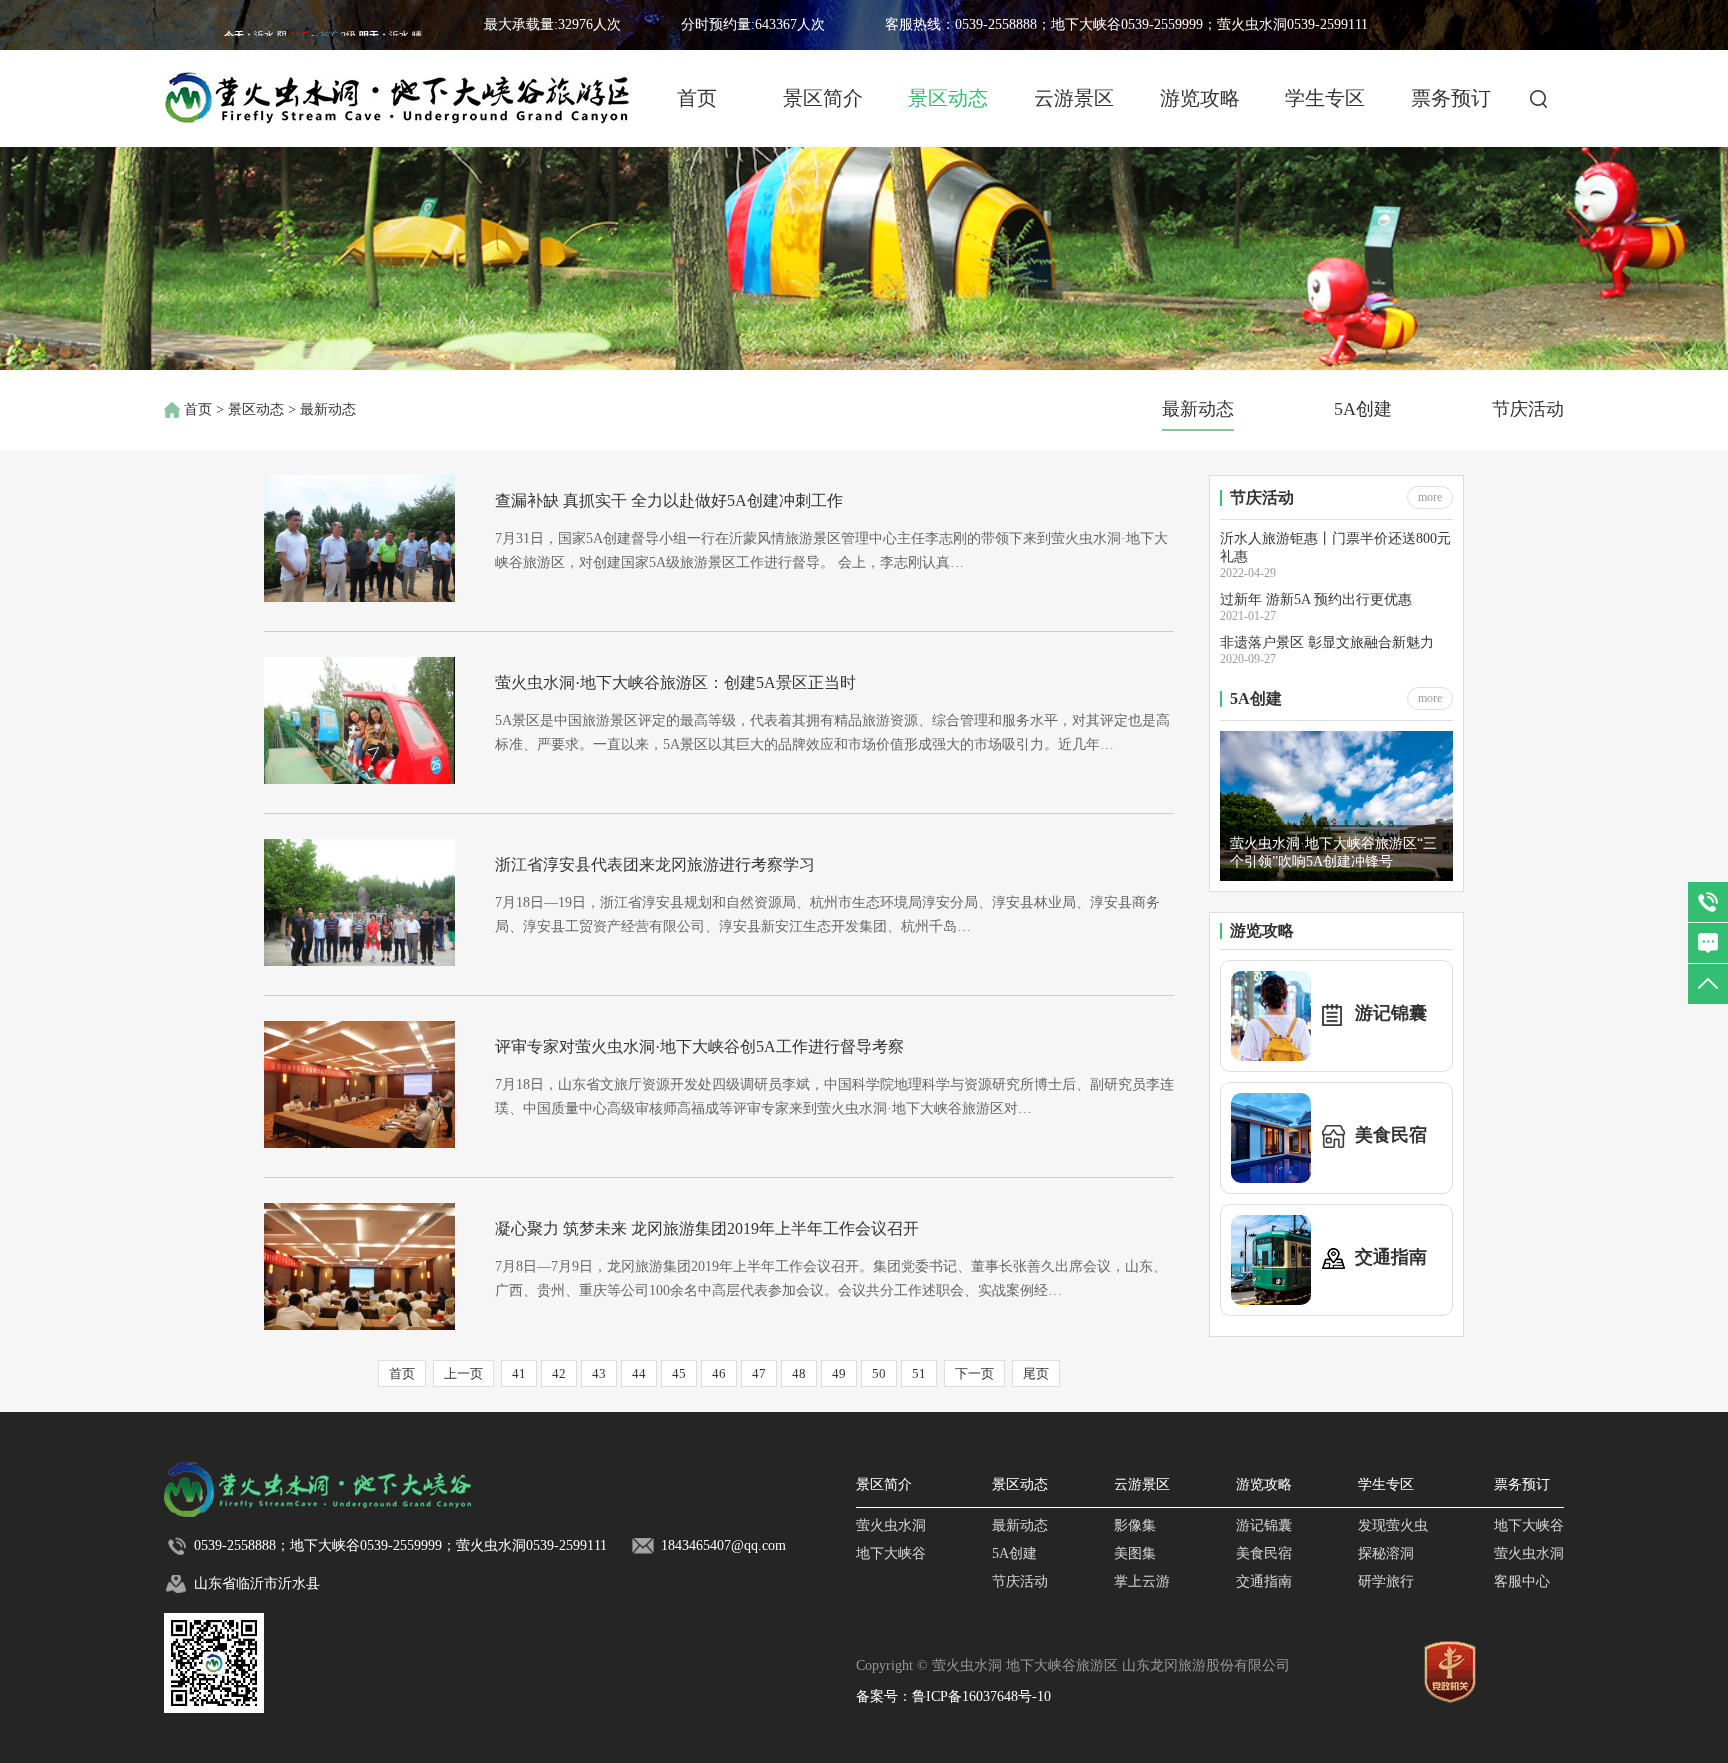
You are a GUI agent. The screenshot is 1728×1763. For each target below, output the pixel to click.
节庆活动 (1528, 409)
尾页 (1036, 1373)
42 (559, 1373)
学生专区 (1325, 98)
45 (679, 1373)
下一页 (974, 1373)
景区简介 (823, 98)
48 (799, 1373)
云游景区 (1074, 98)
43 (599, 1373)
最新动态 (1198, 409)
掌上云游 (1142, 1581)
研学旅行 (1386, 1581)
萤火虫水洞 (891, 1525)
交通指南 (1264, 1581)
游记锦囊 (1264, 1525)
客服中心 (1522, 1581)
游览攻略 (1200, 98)
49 (839, 1373)
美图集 (1135, 1553)
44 (639, 1373)
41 (519, 1373)
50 (879, 1373)
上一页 (463, 1373)
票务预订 (1451, 98)
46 (719, 1373)
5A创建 (1363, 409)
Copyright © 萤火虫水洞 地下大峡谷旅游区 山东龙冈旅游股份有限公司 (1073, 1665)
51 (919, 1373)
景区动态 (948, 98)
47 (759, 1373)
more (1430, 497)
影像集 (1135, 1525)
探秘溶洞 (1386, 1553)
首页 (697, 98)
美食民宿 (1264, 1553)
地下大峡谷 (891, 1553)
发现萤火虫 (1393, 1525)
